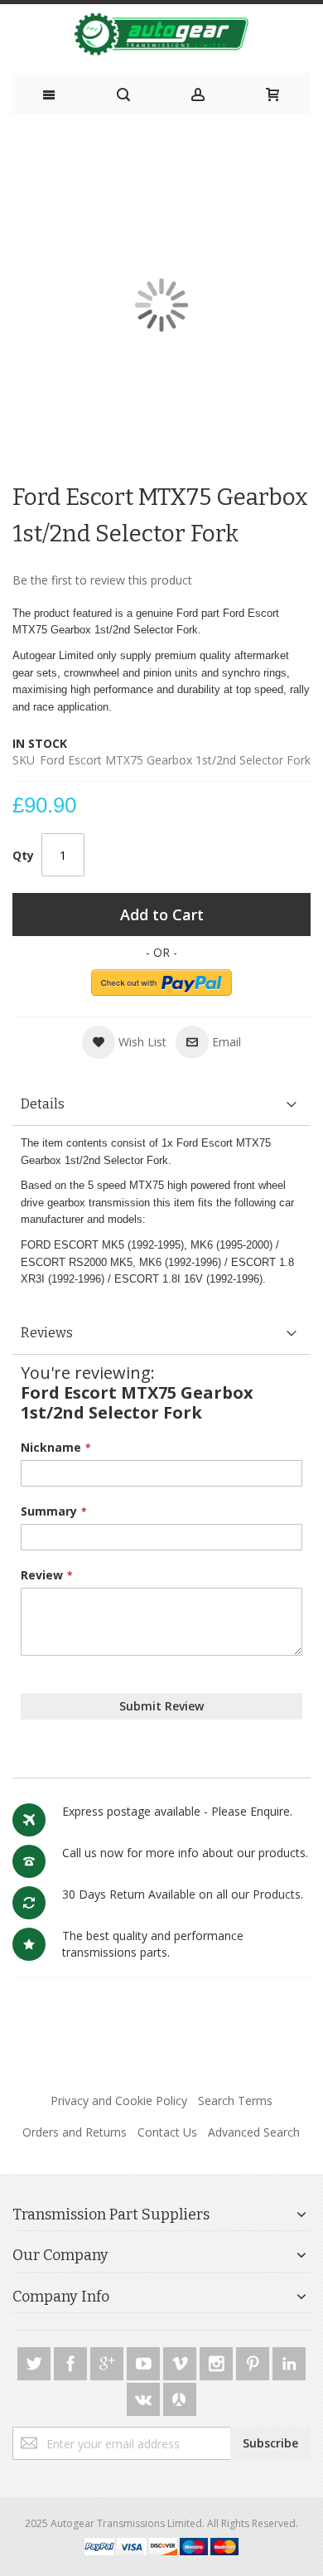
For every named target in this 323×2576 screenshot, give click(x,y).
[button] (124, 1042)
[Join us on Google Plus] (108, 2361)
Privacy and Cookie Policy (119, 2101)
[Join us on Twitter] (36, 2361)
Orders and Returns (75, 2132)
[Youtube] (145, 2361)
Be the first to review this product (102, 580)
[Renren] (180, 2397)
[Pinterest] (254, 2361)
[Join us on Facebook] (72, 2361)
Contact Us (167, 2132)
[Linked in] (289, 2361)
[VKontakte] (145, 2397)
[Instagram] (218, 2361)
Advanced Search (254, 2132)
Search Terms (235, 2101)
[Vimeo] (181, 2361)
